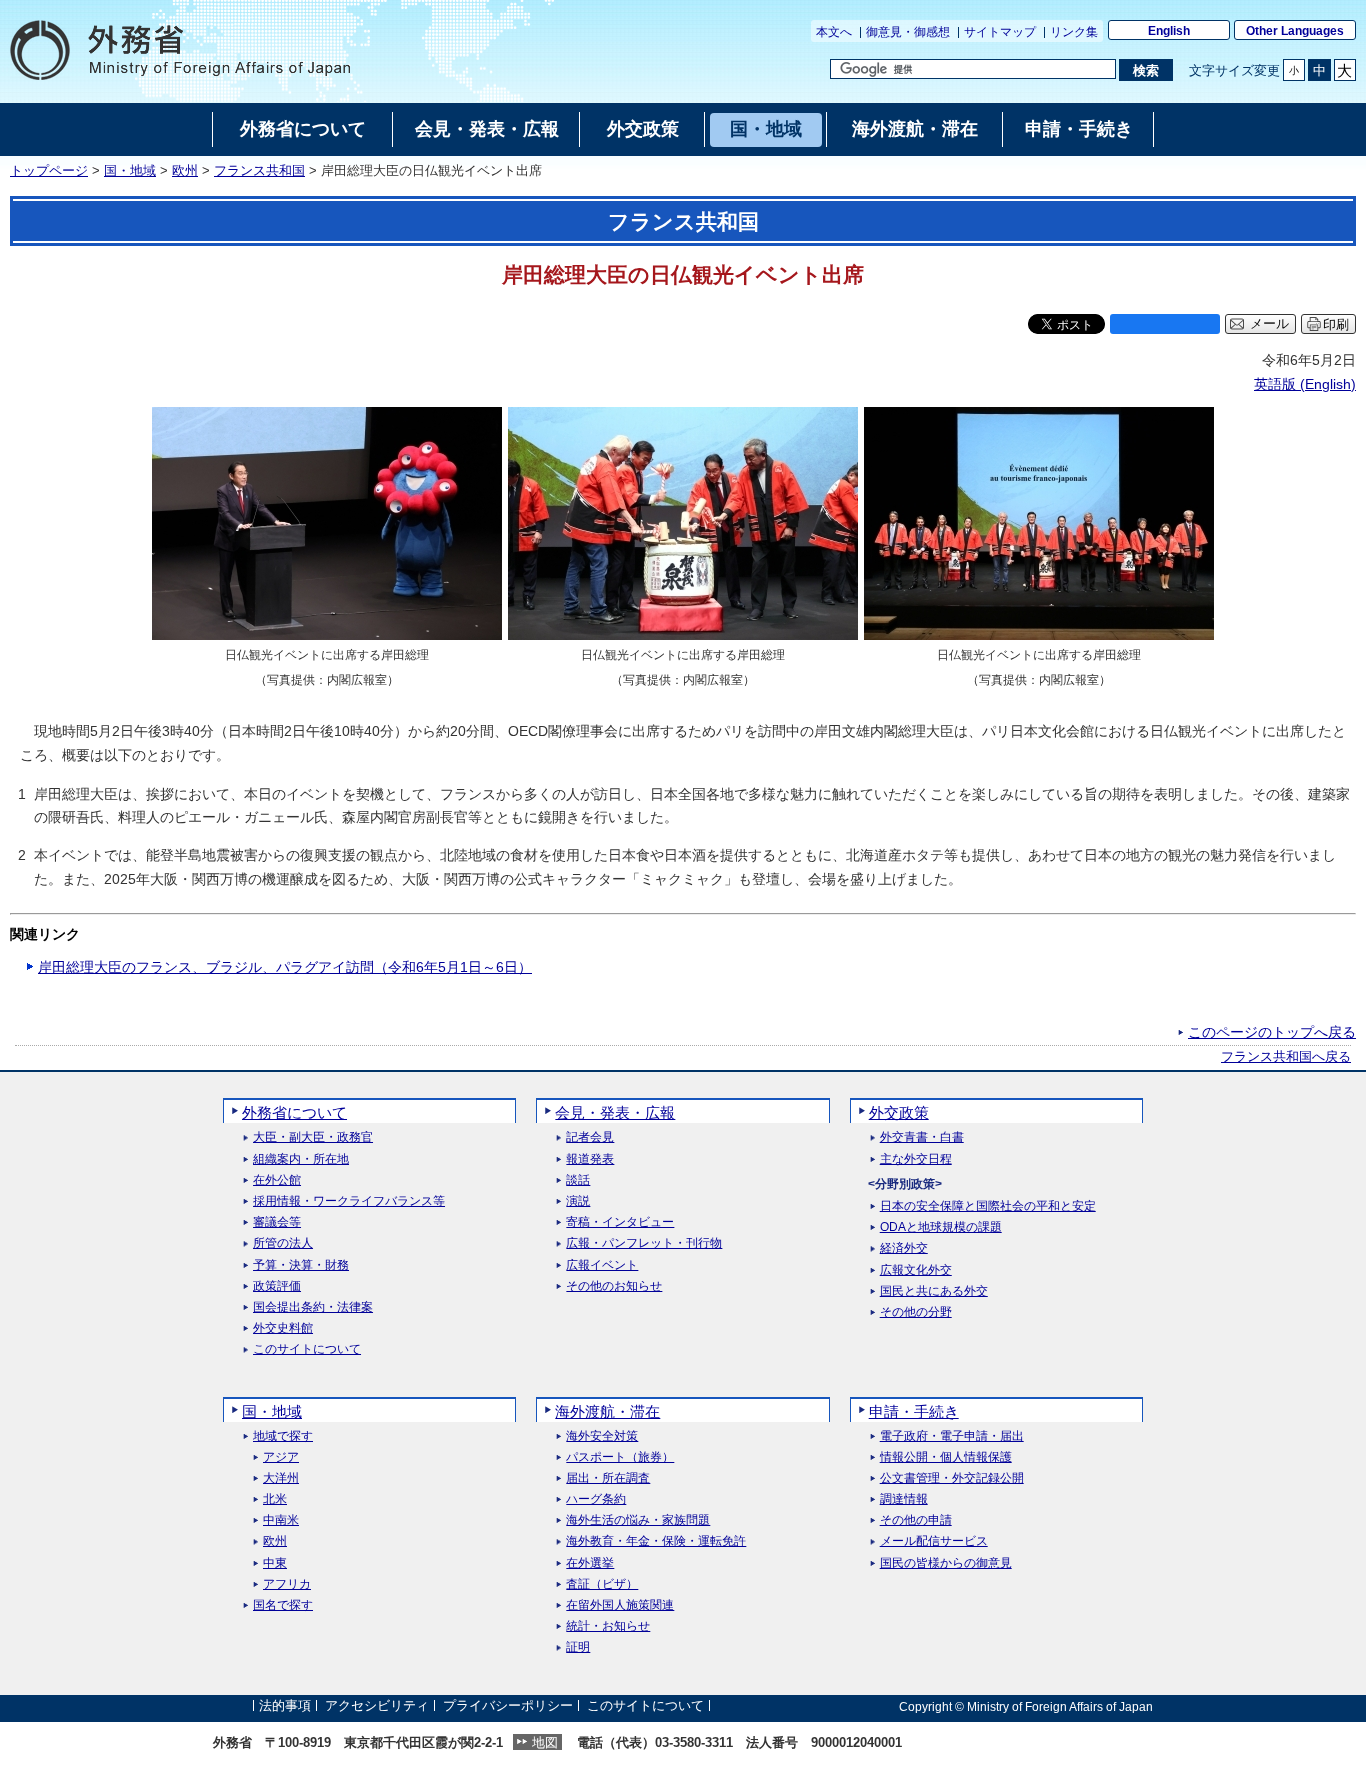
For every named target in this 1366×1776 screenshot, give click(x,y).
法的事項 (285, 1706)
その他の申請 (916, 1520)
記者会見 (590, 1137)
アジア (281, 1457)
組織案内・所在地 (301, 1159)
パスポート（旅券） (620, 1457)
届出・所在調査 (608, 1478)
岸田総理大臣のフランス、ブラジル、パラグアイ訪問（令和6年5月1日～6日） (285, 967)
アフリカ (287, 1584)
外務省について (294, 1112)
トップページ (49, 171)
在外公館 (277, 1180)
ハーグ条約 (596, 1499)
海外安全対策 (602, 1436)
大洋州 (281, 1478)
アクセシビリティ (377, 1706)
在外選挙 (590, 1563)
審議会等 (277, 1222)
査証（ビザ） (602, 1584)
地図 (545, 1742)
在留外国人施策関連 (620, 1605)
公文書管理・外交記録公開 (952, 1478)
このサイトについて (307, 1349)
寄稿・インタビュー (620, 1222)
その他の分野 (916, 1312)
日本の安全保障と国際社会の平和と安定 (988, 1206)
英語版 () (1305, 384)
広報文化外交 (916, 1270)
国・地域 (130, 171)
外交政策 (899, 1112)
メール (1269, 324)
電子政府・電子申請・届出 (952, 1436)
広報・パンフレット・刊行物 (644, 1243)
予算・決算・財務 (301, 1265)
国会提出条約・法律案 (313, 1307)
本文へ (834, 32)
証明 (578, 1647)
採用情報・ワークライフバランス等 (349, 1201)
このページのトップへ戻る (1272, 1032)
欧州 (185, 171)
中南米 (281, 1520)
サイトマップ (1000, 32)
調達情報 (904, 1499)
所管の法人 (283, 1243)
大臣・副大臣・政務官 (313, 1137)
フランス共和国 (259, 171)
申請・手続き (914, 1411)
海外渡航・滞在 (607, 1411)
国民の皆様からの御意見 (946, 1563)
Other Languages (1295, 31)
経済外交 (904, 1248)
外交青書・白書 (922, 1137)
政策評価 (277, 1286)
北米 (275, 1499)
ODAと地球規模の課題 (941, 1227)
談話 (578, 1180)
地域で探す (283, 1436)
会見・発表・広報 (615, 1112)
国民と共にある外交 (934, 1291)
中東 (275, 1563)
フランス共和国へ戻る (1286, 1057)
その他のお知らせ (614, 1286)
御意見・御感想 (908, 32)
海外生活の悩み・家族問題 (638, 1520)
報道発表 (590, 1159)
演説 (578, 1201)
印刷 (1336, 324)
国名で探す (283, 1605)
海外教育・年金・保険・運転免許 (656, 1541)
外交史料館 (283, 1328)
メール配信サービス (934, 1541)
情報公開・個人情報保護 (946, 1457)
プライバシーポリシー (508, 1706)
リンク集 (1074, 32)
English (1169, 31)
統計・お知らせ (608, 1626)
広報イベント (602, 1265)
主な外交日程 (916, 1159)
